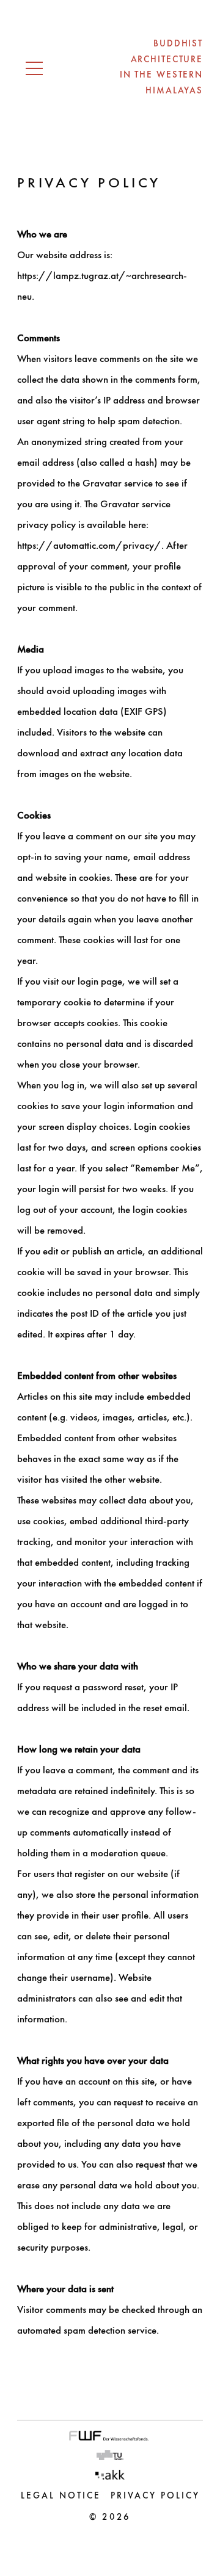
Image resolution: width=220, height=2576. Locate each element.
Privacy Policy (155, 2496)
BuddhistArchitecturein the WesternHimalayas (161, 68)
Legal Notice (61, 2496)
